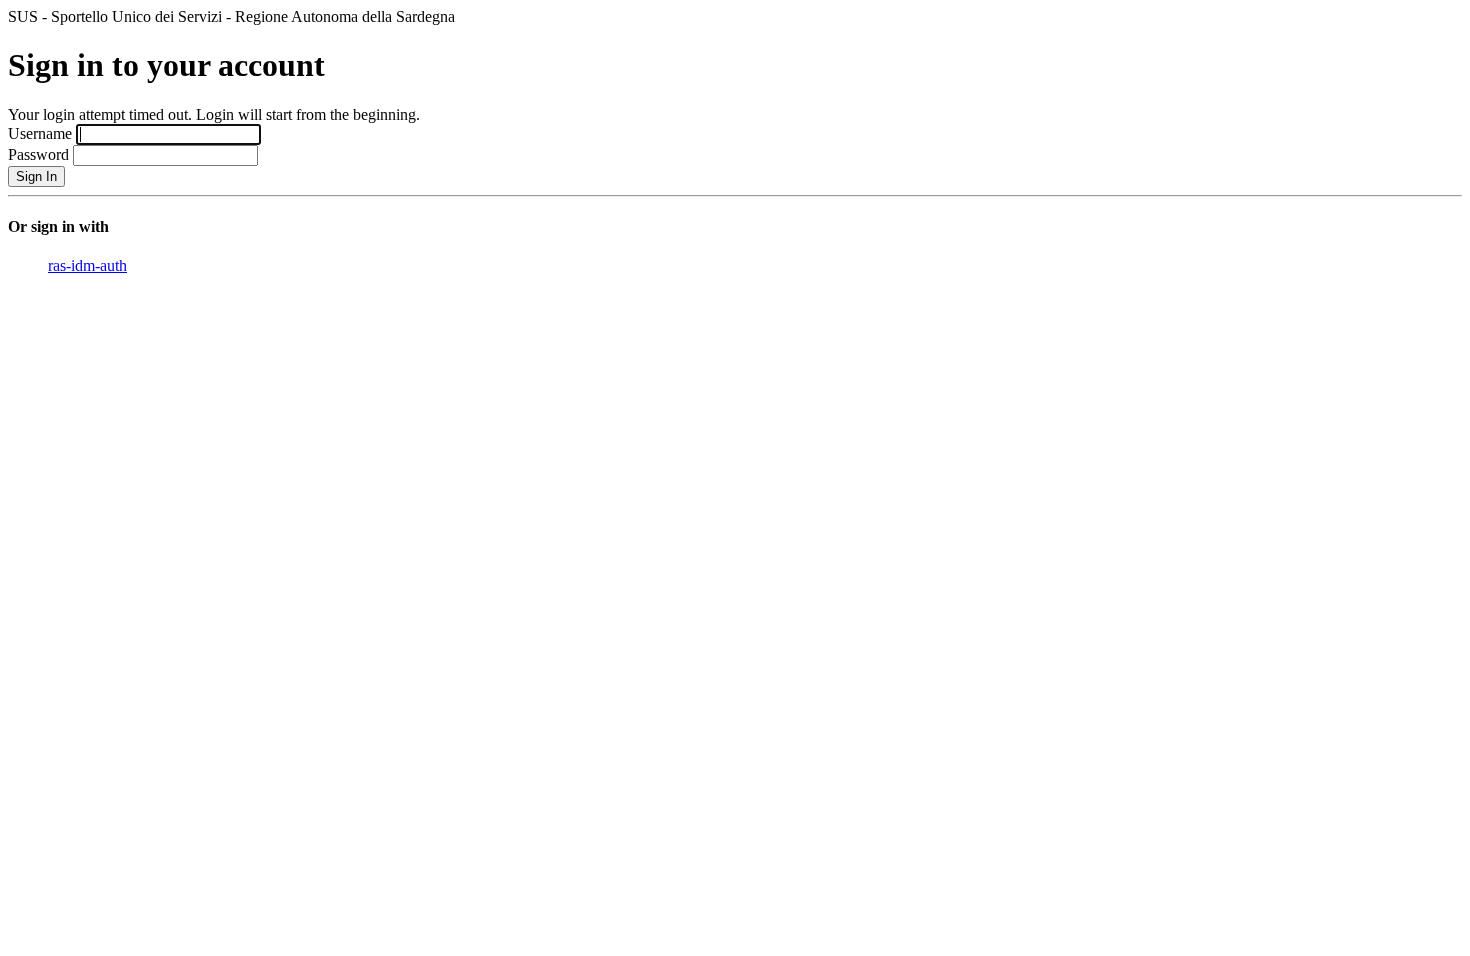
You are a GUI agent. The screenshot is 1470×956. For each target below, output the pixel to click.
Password (38, 154)
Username (40, 133)
